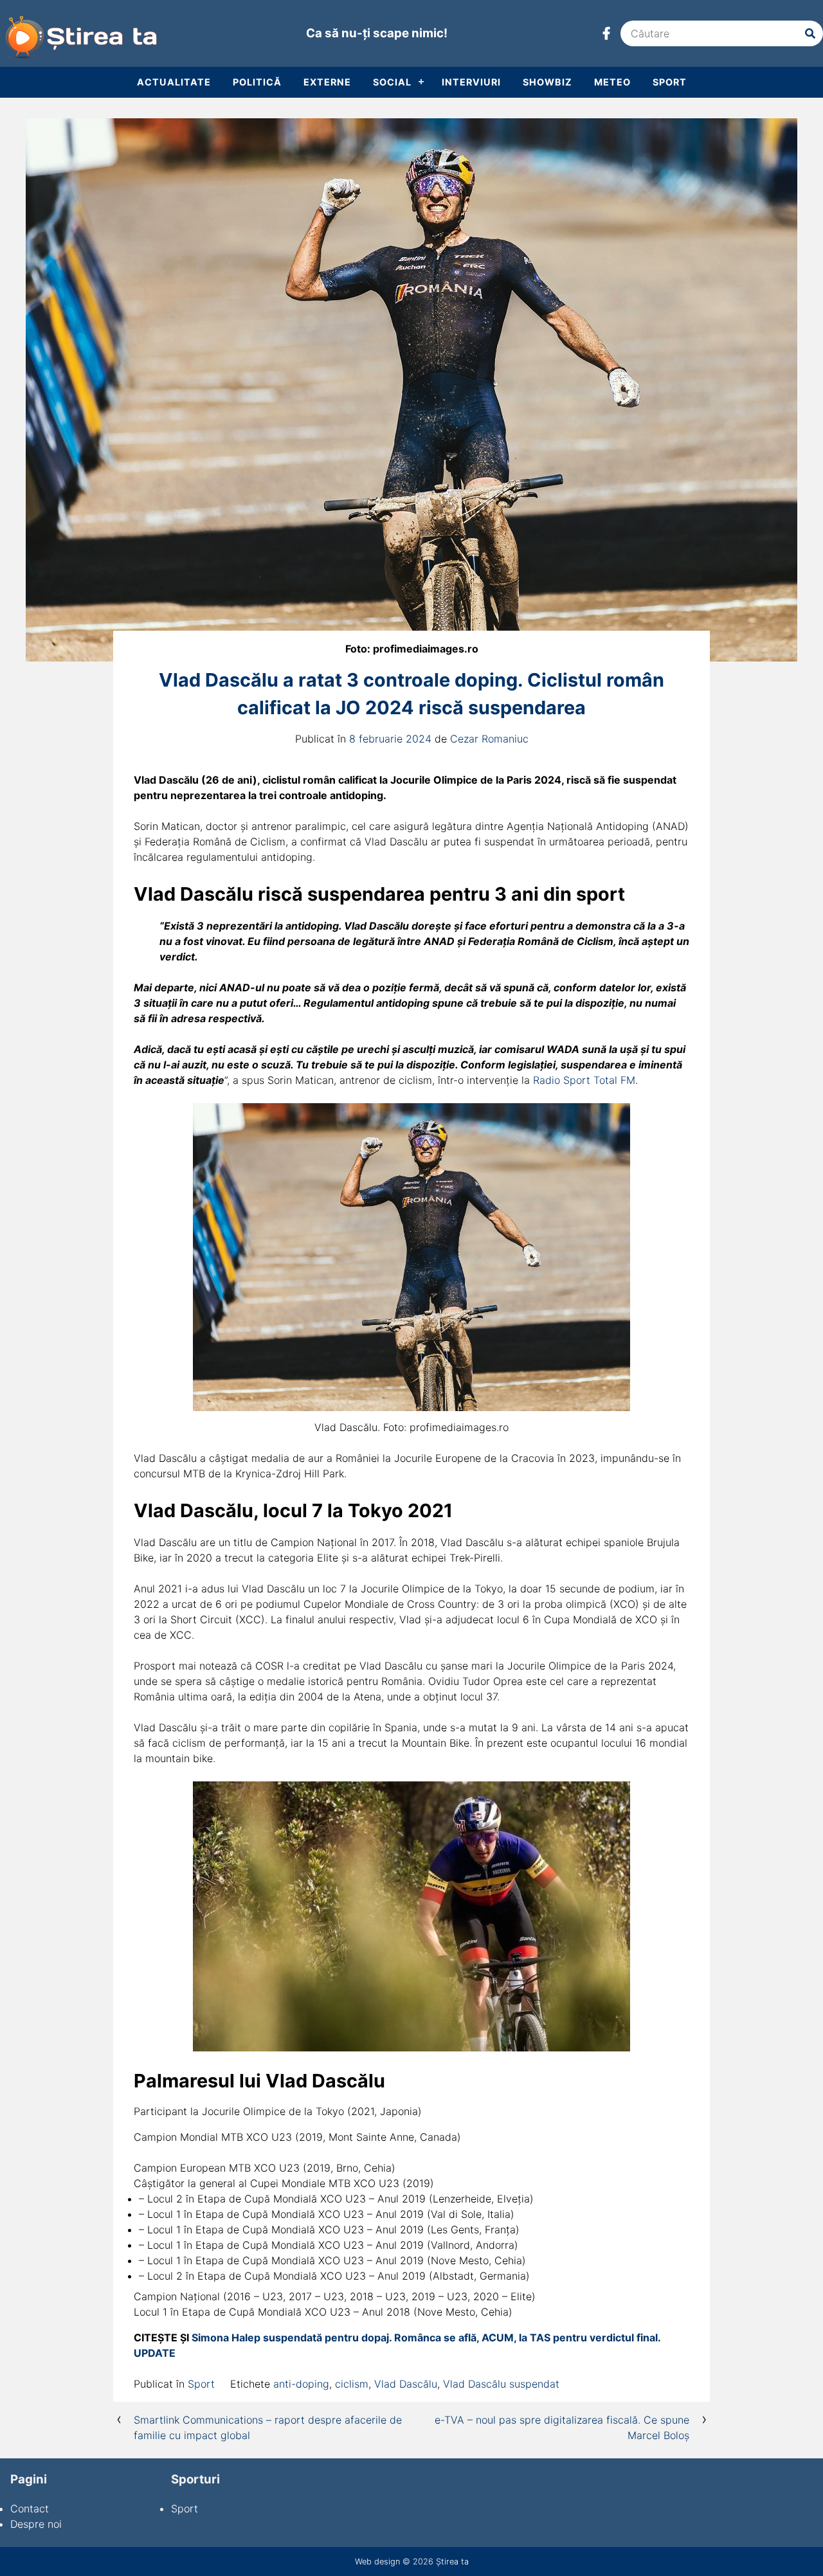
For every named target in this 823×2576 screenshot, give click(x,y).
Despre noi (36, 2524)
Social (392, 82)
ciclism (352, 2384)
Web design (377, 2562)
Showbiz (547, 82)
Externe (327, 82)
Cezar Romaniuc (489, 739)
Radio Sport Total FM (584, 1080)
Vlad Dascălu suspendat (501, 2384)
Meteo (612, 82)
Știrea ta (452, 2562)
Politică (257, 82)
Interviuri (471, 82)
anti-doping (301, 2384)
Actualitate (174, 82)
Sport (670, 82)
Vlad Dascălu (406, 2384)
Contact (30, 2508)
